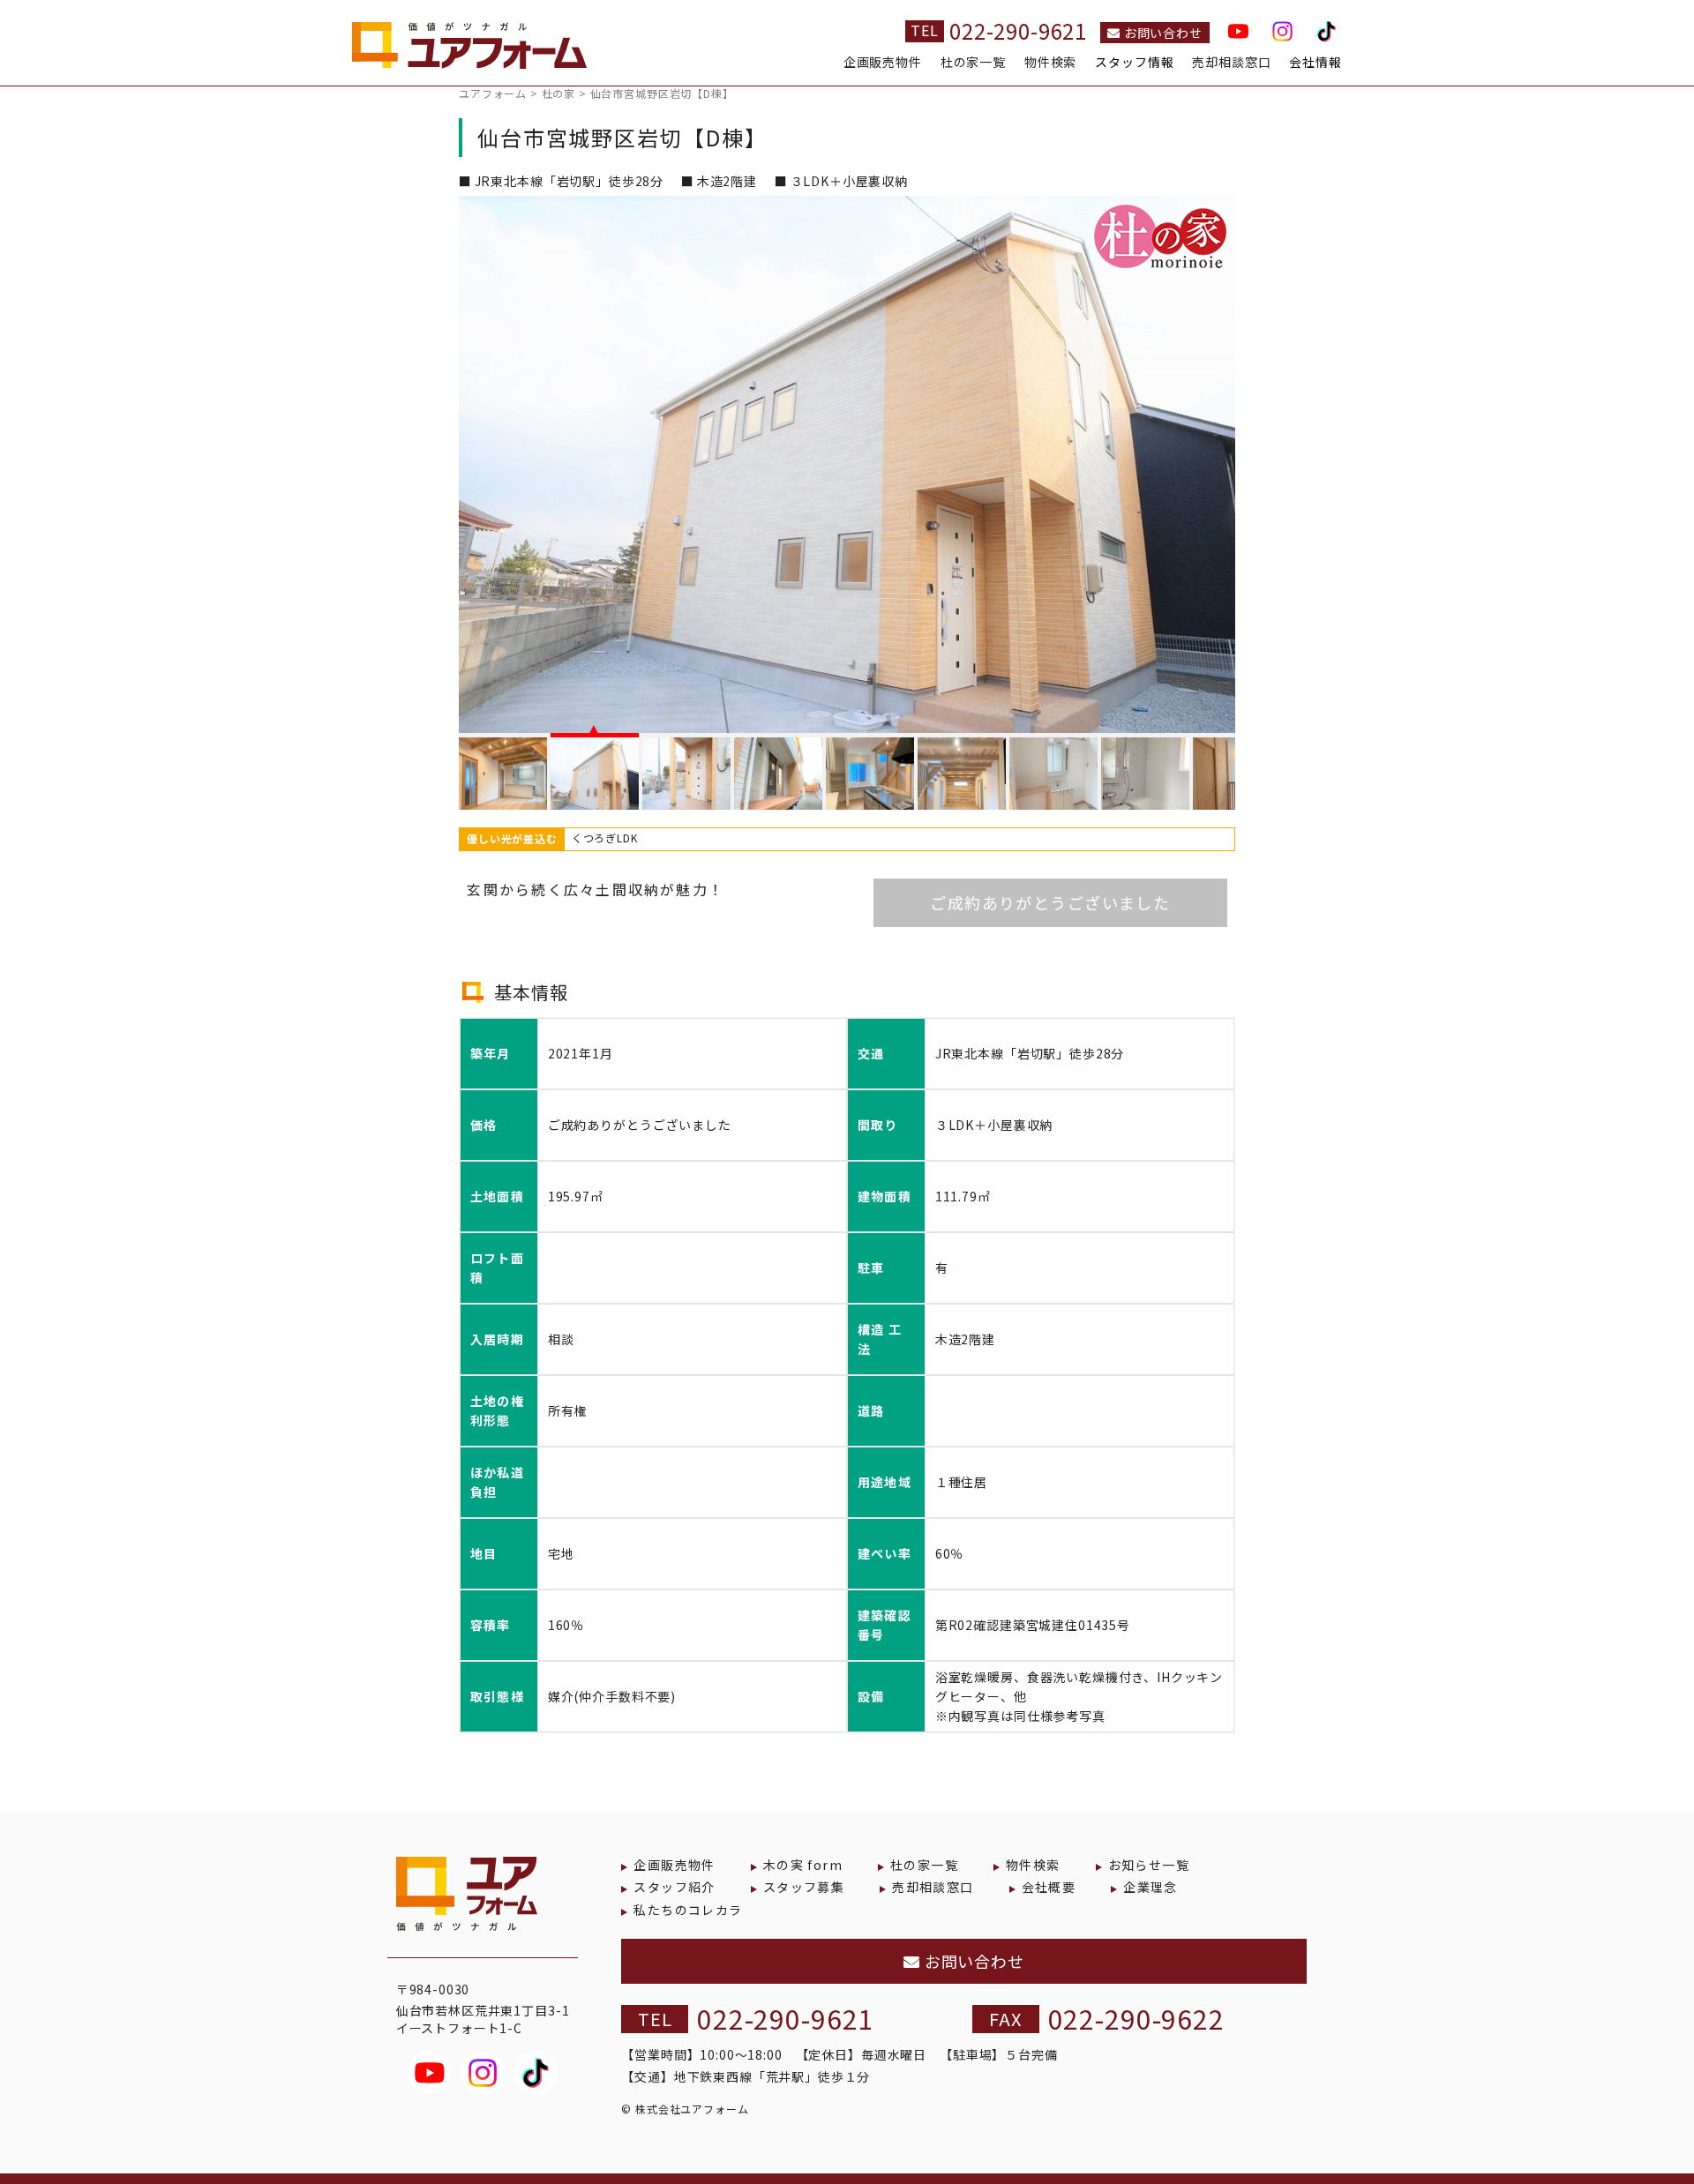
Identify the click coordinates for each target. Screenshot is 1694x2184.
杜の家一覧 (973, 62)
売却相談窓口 (1231, 62)
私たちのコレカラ (688, 1910)
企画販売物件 (883, 62)
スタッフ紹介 (674, 1887)
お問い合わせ (1162, 33)
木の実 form (803, 1865)
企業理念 (1151, 1887)
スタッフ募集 (804, 1887)
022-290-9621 (1018, 30)
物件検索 (1050, 62)
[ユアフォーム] (469, 51)
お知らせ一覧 (1149, 1865)
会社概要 (1049, 1887)
